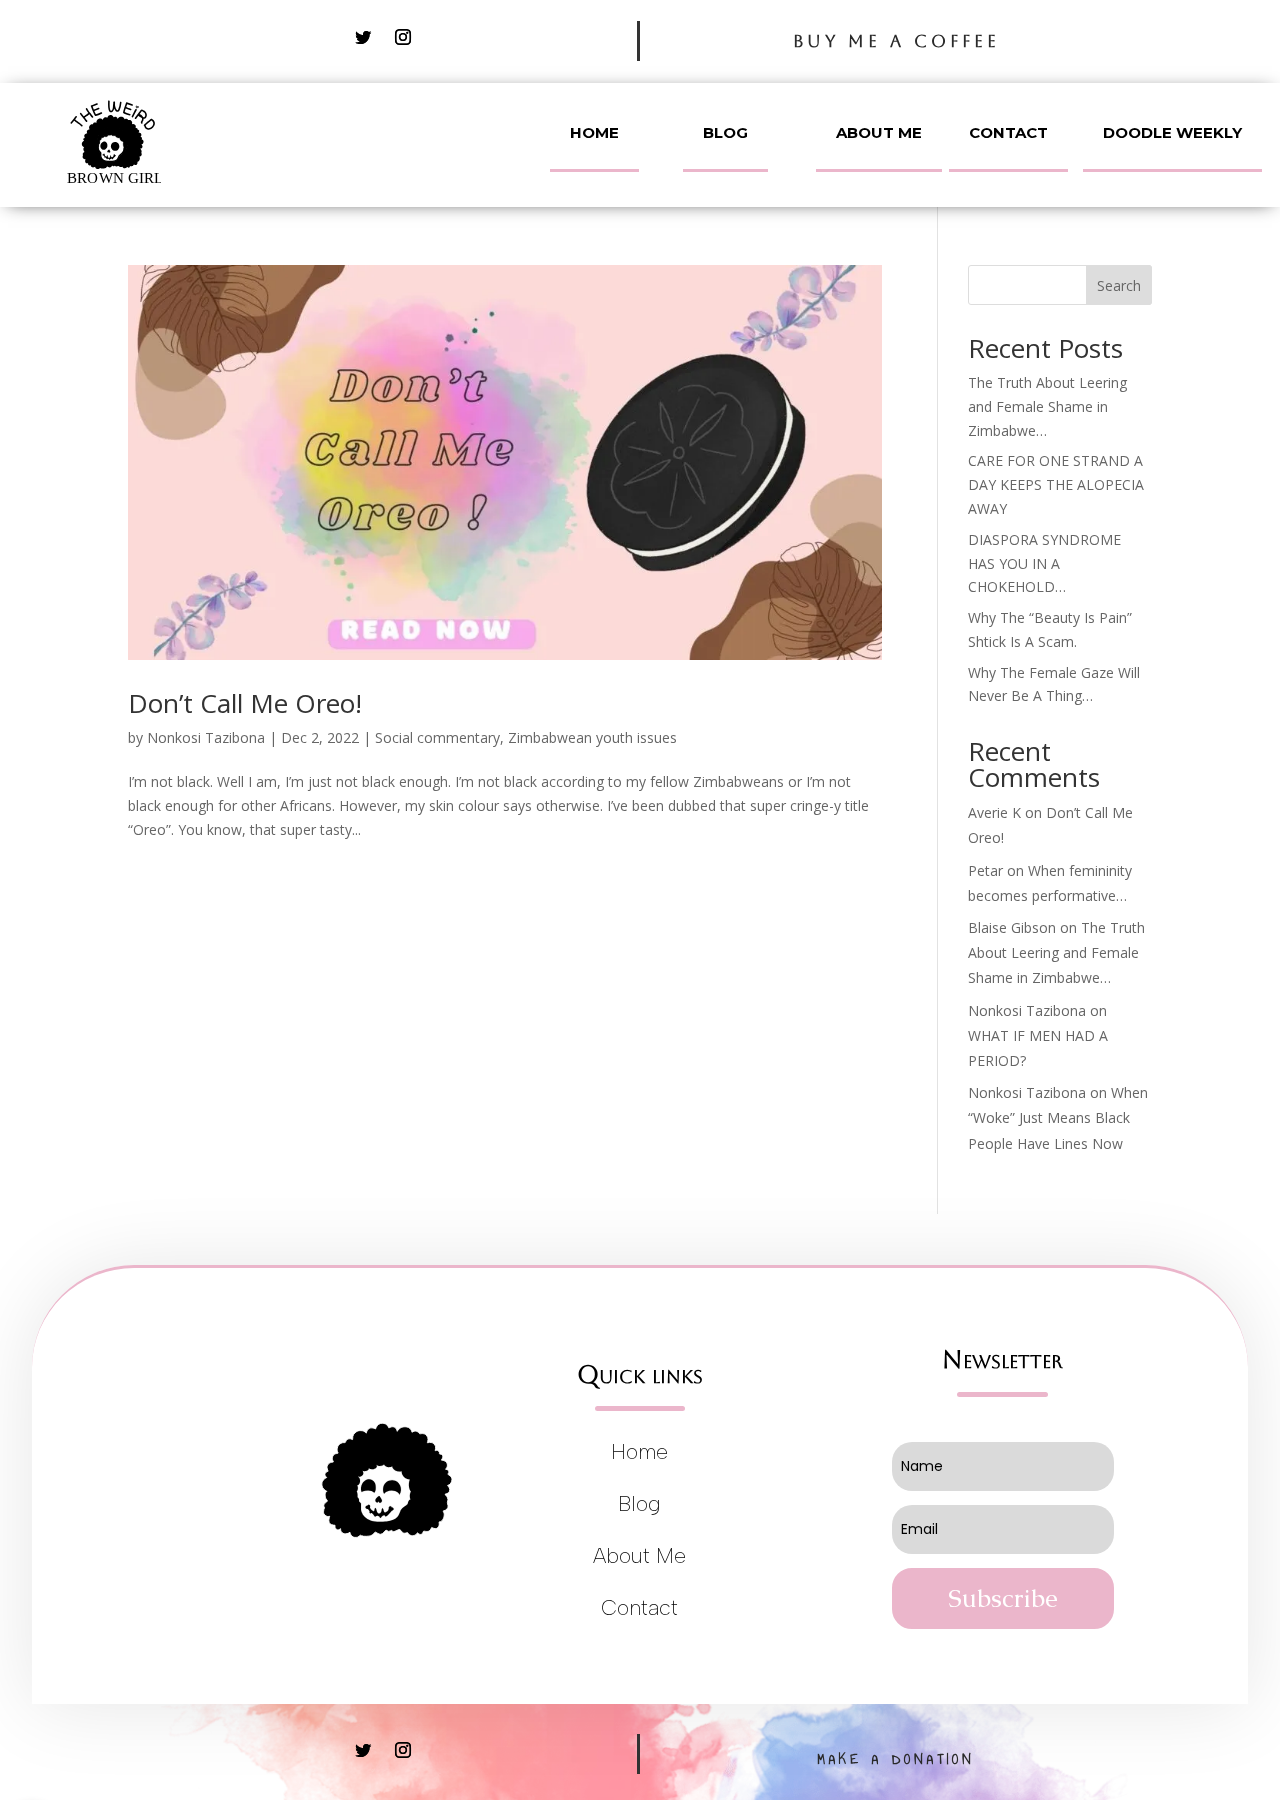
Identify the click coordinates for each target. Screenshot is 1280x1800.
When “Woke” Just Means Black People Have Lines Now (1058, 1117)
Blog (725, 132)
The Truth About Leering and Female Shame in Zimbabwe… (1047, 406)
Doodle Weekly (1172, 132)
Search (1119, 285)
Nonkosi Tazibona (206, 737)
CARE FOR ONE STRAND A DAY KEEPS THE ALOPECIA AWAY (1056, 484)
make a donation (896, 1759)
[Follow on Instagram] (403, 37)
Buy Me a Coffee (896, 41)
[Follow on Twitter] (363, 37)
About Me (879, 132)
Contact (1008, 132)
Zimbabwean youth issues (592, 737)
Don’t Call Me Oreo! (245, 703)
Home (594, 132)
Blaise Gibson (1012, 927)
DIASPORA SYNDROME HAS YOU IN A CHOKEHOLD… (1044, 563)
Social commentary (437, 737)
